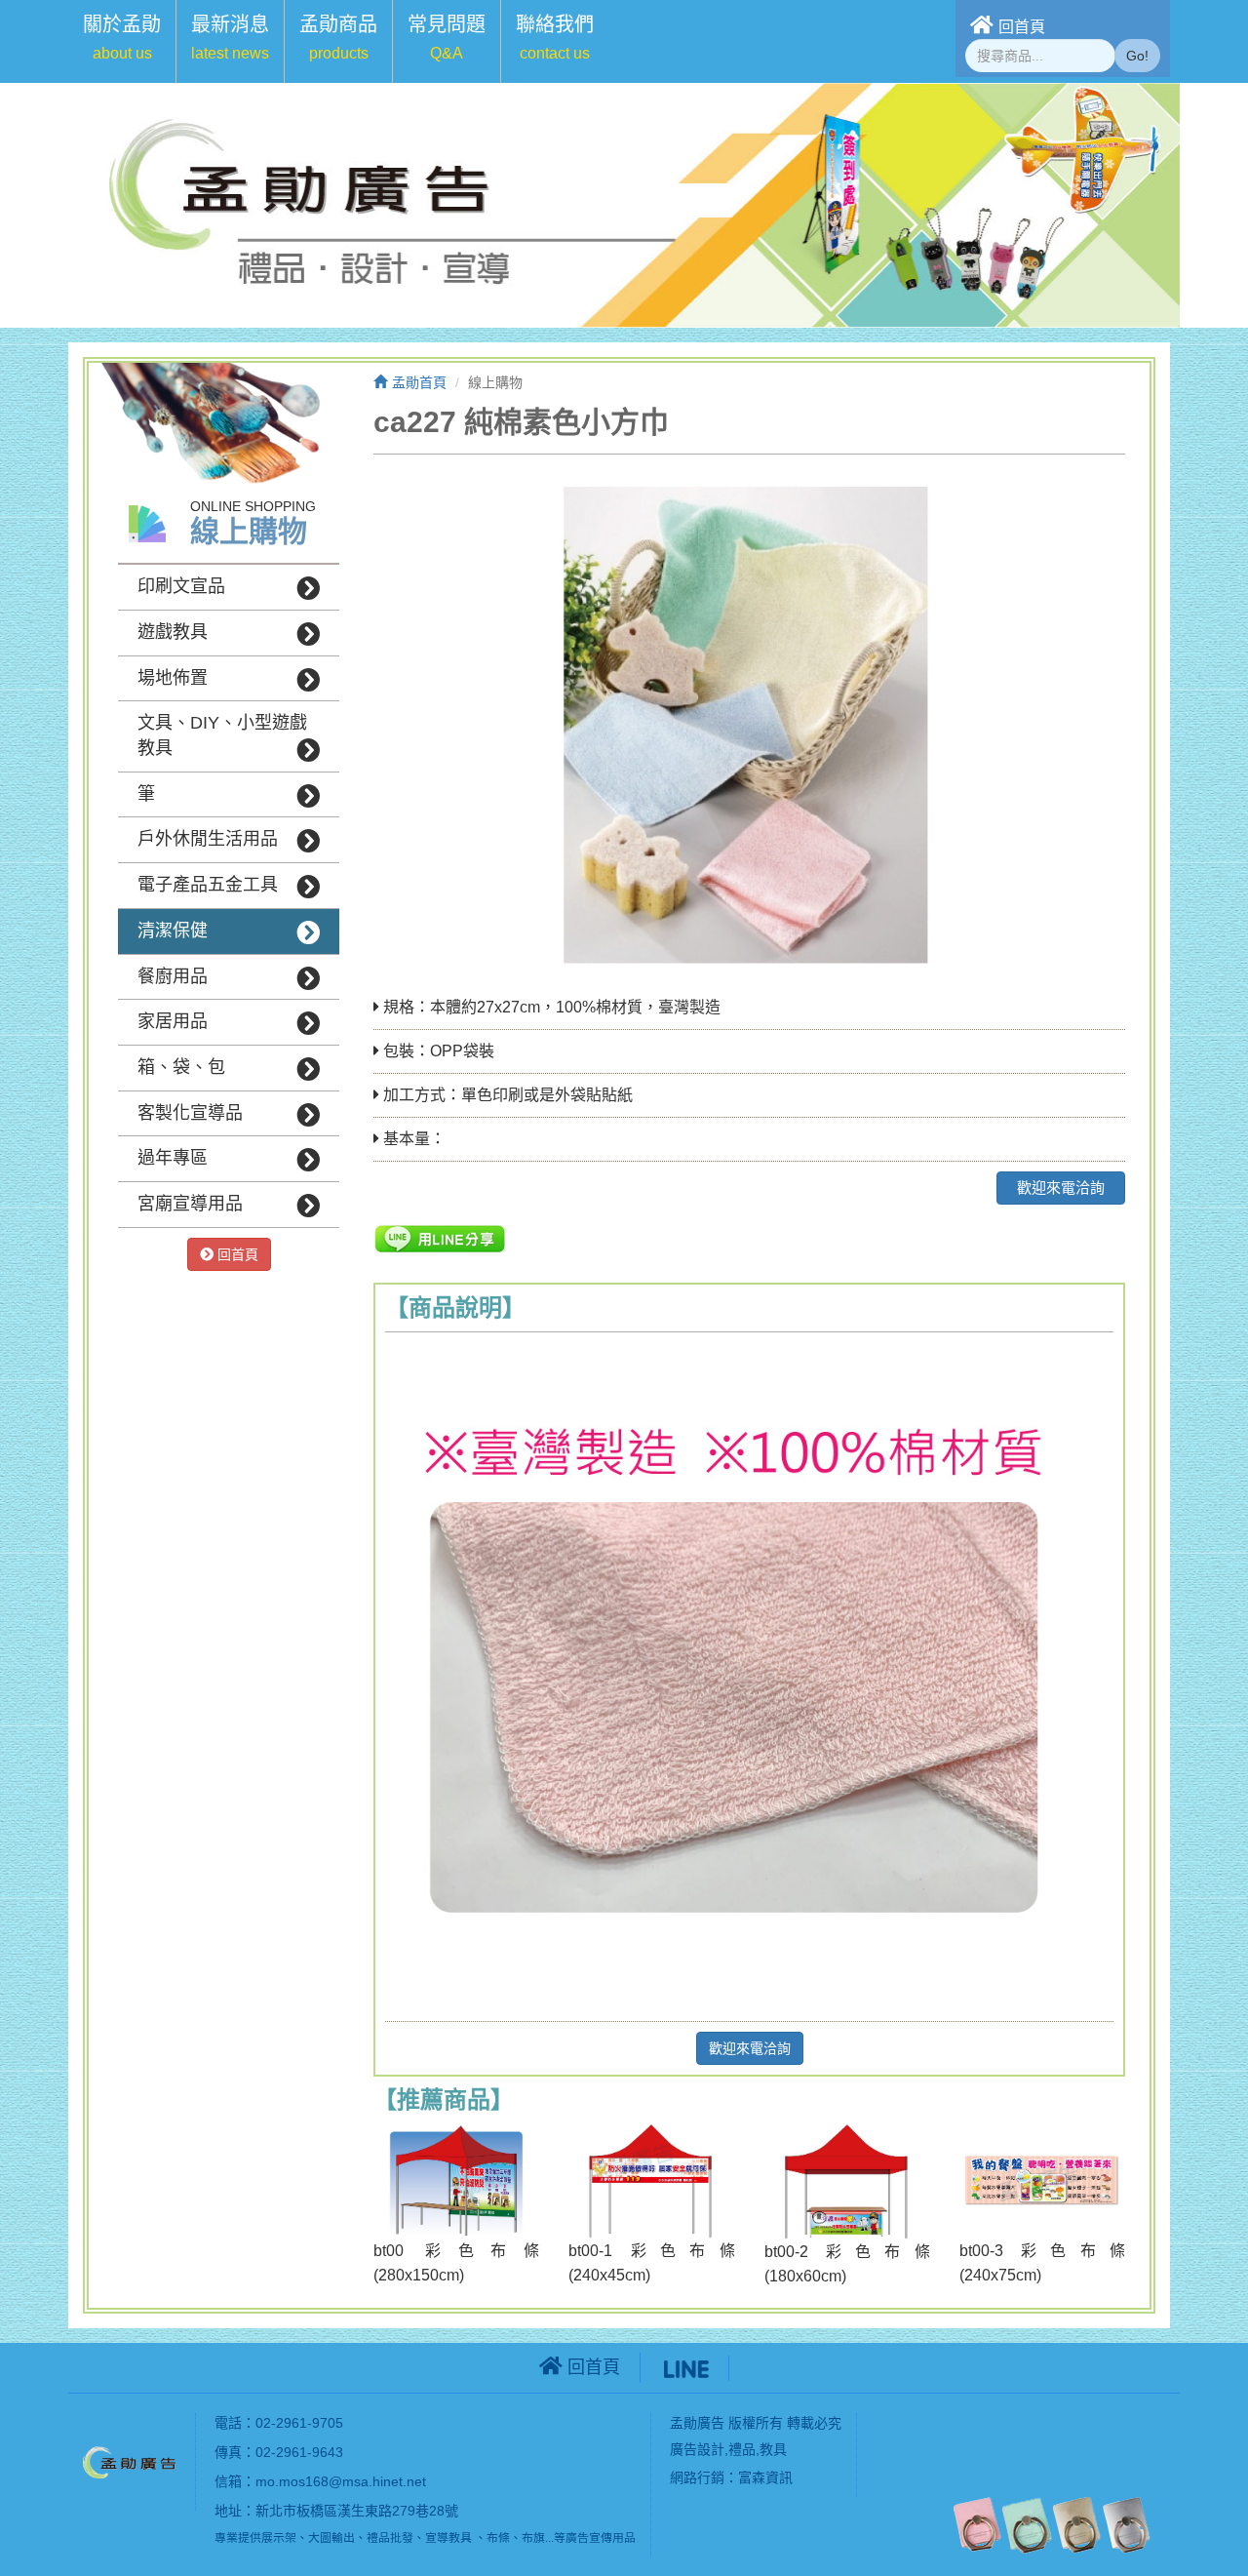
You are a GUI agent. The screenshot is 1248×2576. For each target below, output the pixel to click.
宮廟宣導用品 (190, 1204)
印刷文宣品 (181, 586)
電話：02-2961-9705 (279, 2423)
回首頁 (1022, 27)
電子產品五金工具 (208, 885)
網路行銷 (697, 2477)
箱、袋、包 (181, 1067)
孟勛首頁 (419, 382)
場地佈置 (173, 678)
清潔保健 (173, 931)
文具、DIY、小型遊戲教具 (222, 735)
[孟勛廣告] (132, 2461)
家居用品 (173, 1021)
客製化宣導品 (190, 1113)
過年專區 (173, 1158)
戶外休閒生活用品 (208, 839)
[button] (122, 41)
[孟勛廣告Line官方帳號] (686, 2367)
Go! (1137, 56)
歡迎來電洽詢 (1061, 1188)
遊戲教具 (173, 632)
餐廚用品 (173, 976)
